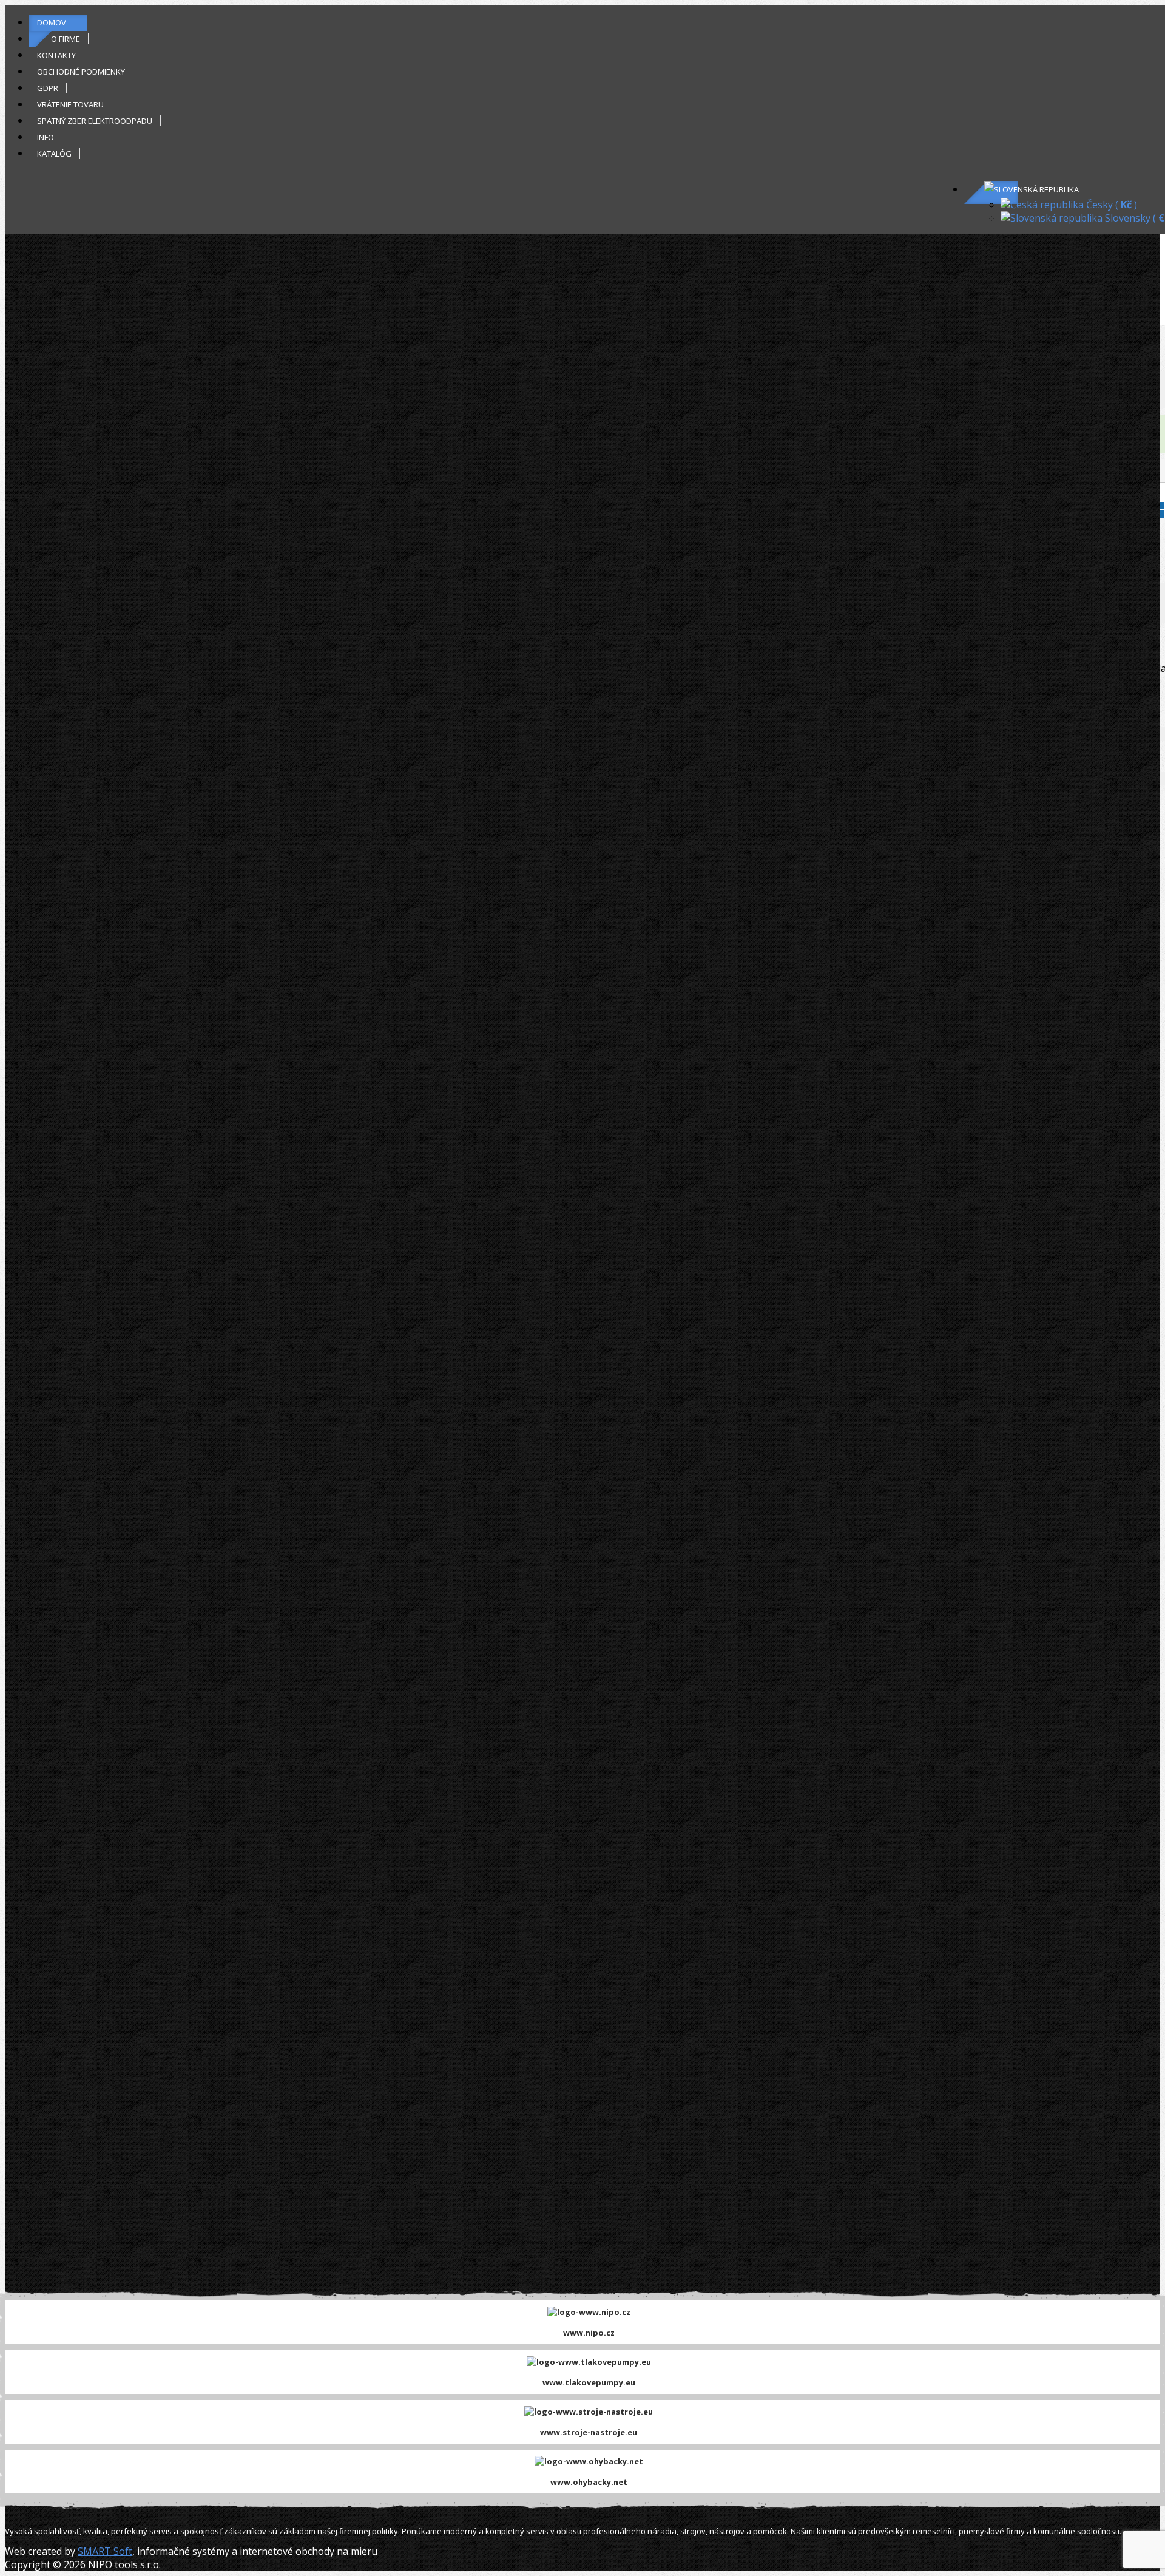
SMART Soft (105, 2551)
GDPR (48, 88)
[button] (1032, 189)
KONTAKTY (56, 55)
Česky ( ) (1110, 205)
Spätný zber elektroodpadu (95, 121)
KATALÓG (54, 154)
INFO (46, 137)
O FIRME (66, 39)
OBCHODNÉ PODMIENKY (81, 72)
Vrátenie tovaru (70, 104)
